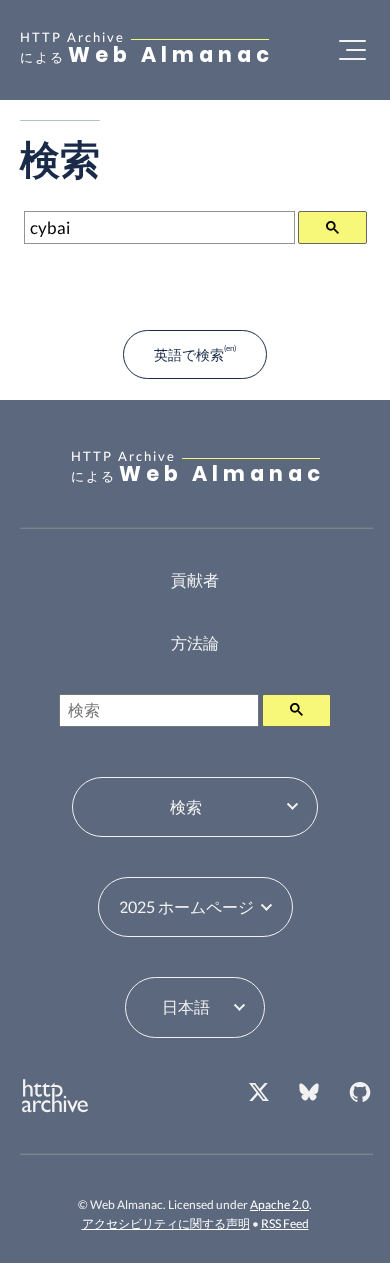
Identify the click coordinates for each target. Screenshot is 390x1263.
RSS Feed (285, 1223)
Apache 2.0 (279, 1204)
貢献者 (195, 579)
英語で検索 (189, 354)
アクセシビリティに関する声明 (166, 1223)
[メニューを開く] (352, 50)
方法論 (195, 642)
